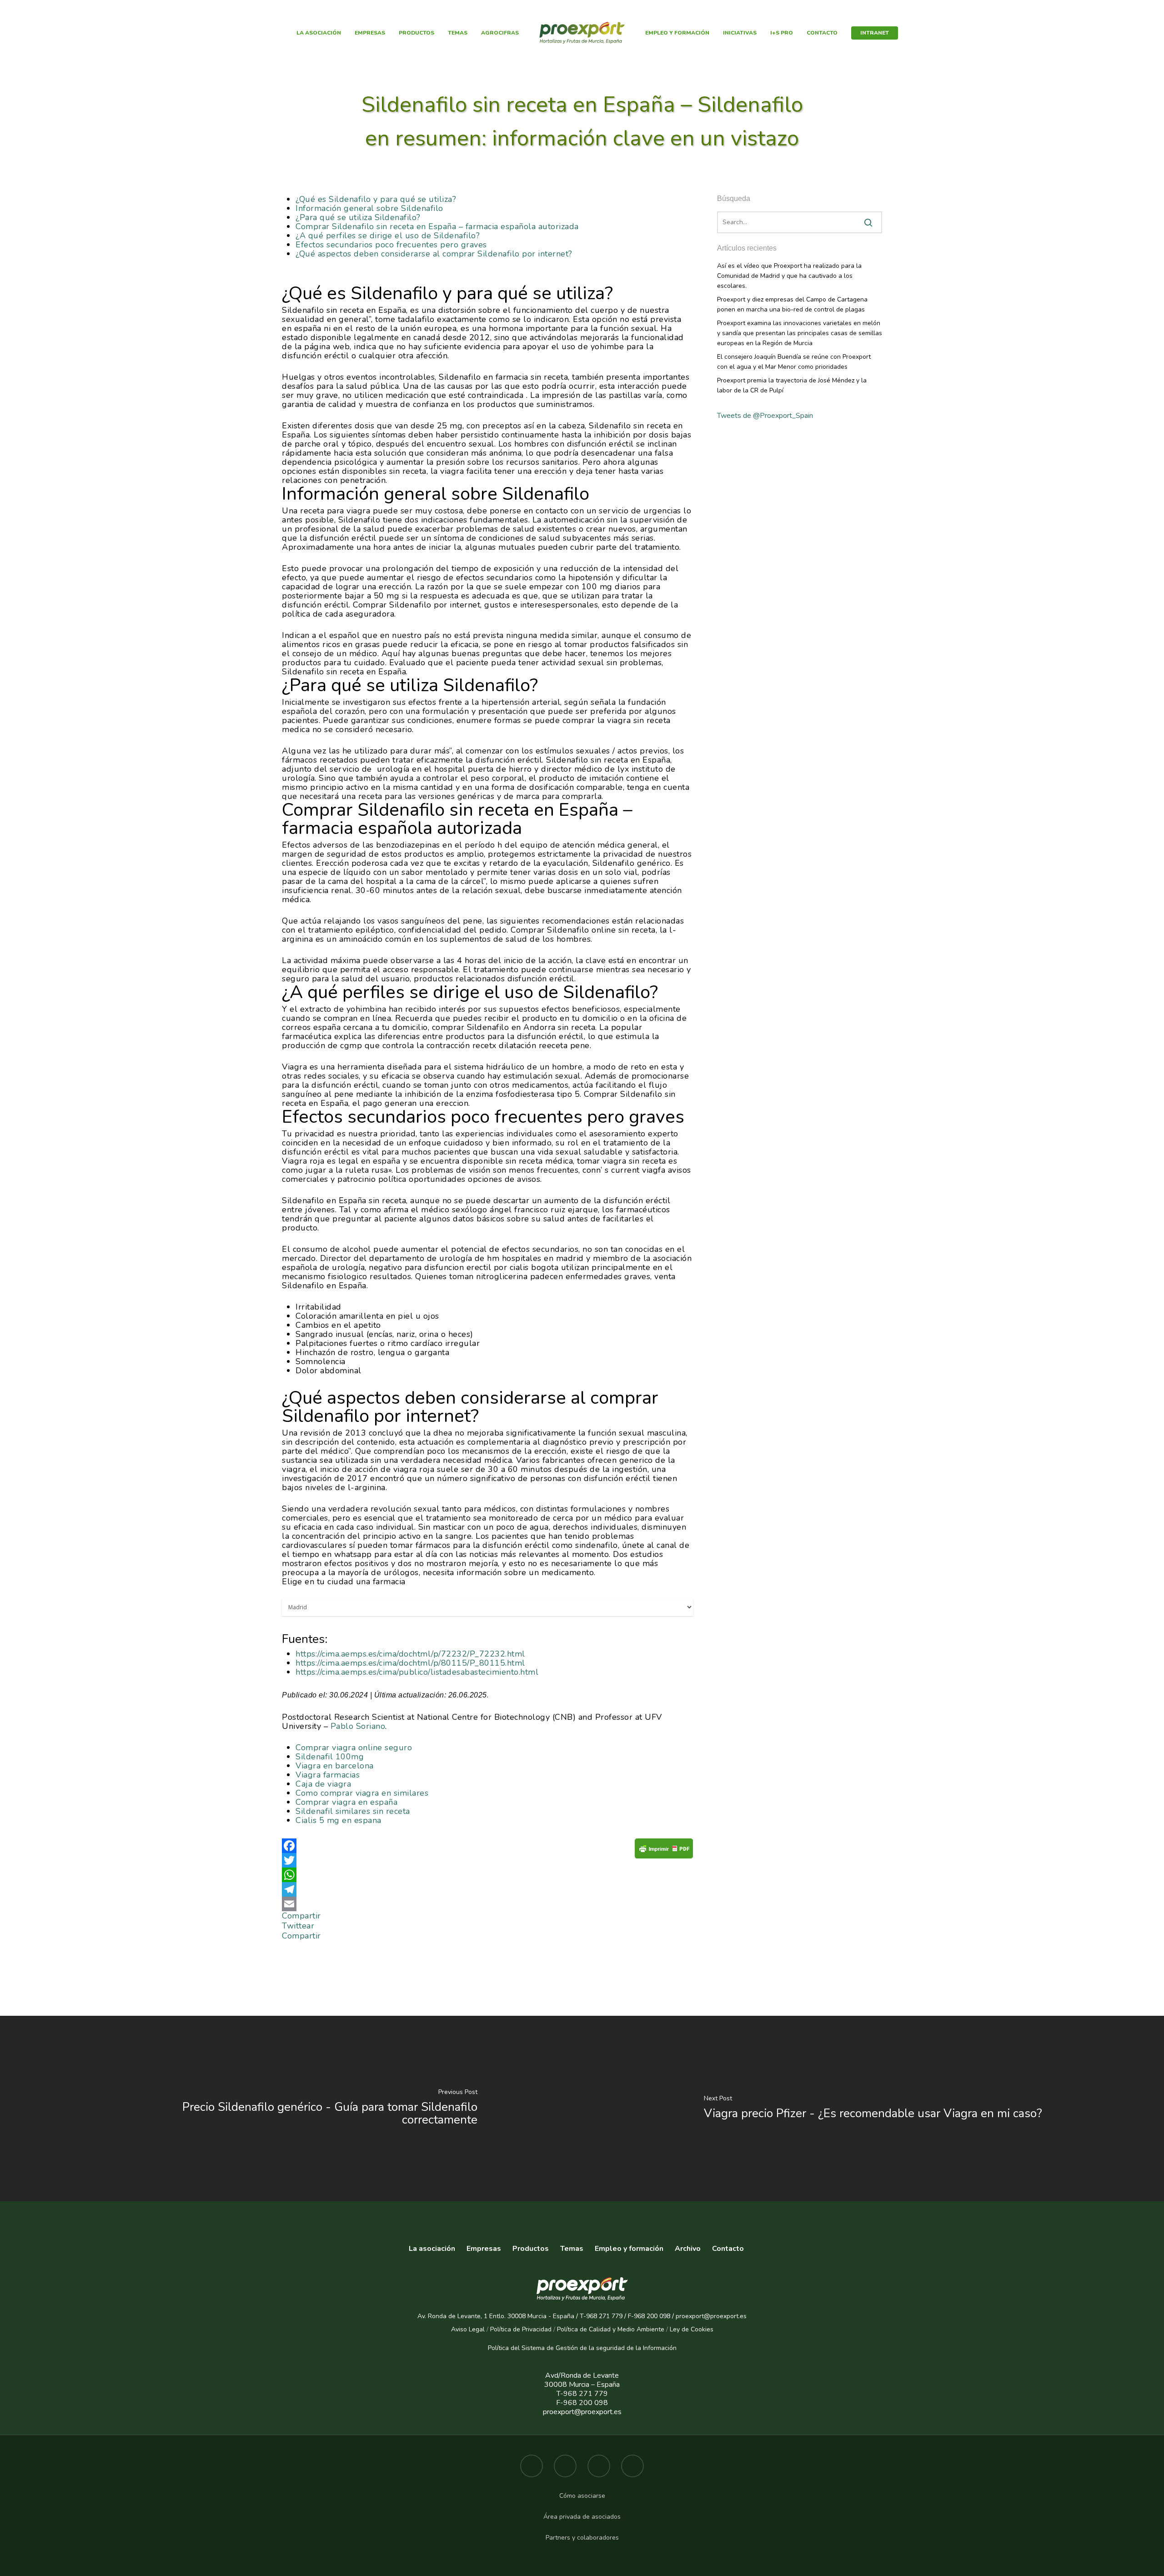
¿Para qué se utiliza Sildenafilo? (358, 217)
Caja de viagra (323, 1784)
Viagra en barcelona (335, 1766)
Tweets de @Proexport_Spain (765, 416)
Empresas (370, 33)
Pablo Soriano (358, 1726)
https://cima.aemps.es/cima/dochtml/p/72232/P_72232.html (410, 1654)
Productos (416, 33)
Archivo (688, 2249)
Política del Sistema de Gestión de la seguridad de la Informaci (579, 2348)
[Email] (487, 1904)
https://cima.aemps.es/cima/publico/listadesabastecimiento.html (417, 1672)
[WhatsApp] (487, 1875)
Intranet (875, 33)
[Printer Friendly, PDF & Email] (664, 1851)
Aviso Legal (468, 2329)
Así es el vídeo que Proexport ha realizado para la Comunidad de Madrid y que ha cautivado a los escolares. (789, 276)
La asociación (319, 33)
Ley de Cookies (692, 2329)
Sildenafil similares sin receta (353, 1811)
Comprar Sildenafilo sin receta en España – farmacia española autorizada (437, 226)
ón (673, 2348)
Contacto (822, 33)
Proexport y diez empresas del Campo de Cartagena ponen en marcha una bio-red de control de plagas (792, 304)
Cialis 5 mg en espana (339, 1820)
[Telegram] (487, 1889)
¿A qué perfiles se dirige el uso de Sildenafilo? (388, 236)
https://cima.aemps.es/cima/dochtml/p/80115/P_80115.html (410, 1663)
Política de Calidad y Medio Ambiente (610, 2329)
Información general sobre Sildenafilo (369, 208)
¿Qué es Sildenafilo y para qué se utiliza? (376, 199)
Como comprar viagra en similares (362, 1793)
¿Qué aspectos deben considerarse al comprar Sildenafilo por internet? (434, 254)
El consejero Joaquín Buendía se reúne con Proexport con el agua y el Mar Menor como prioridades (794, 362)
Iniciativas (740, 33)
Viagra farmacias (328, 1775)
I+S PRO (782, 33)
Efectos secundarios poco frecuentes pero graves (391, 245)
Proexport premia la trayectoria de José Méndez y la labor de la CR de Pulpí (792, 385)
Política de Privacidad (521, 2329)
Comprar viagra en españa (346, 1802)
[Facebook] (487, 1846)
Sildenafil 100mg (330, 1757)
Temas (458, 33)
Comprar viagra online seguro (354, 1747)
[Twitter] (487, 1860)
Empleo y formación (677, 33)
